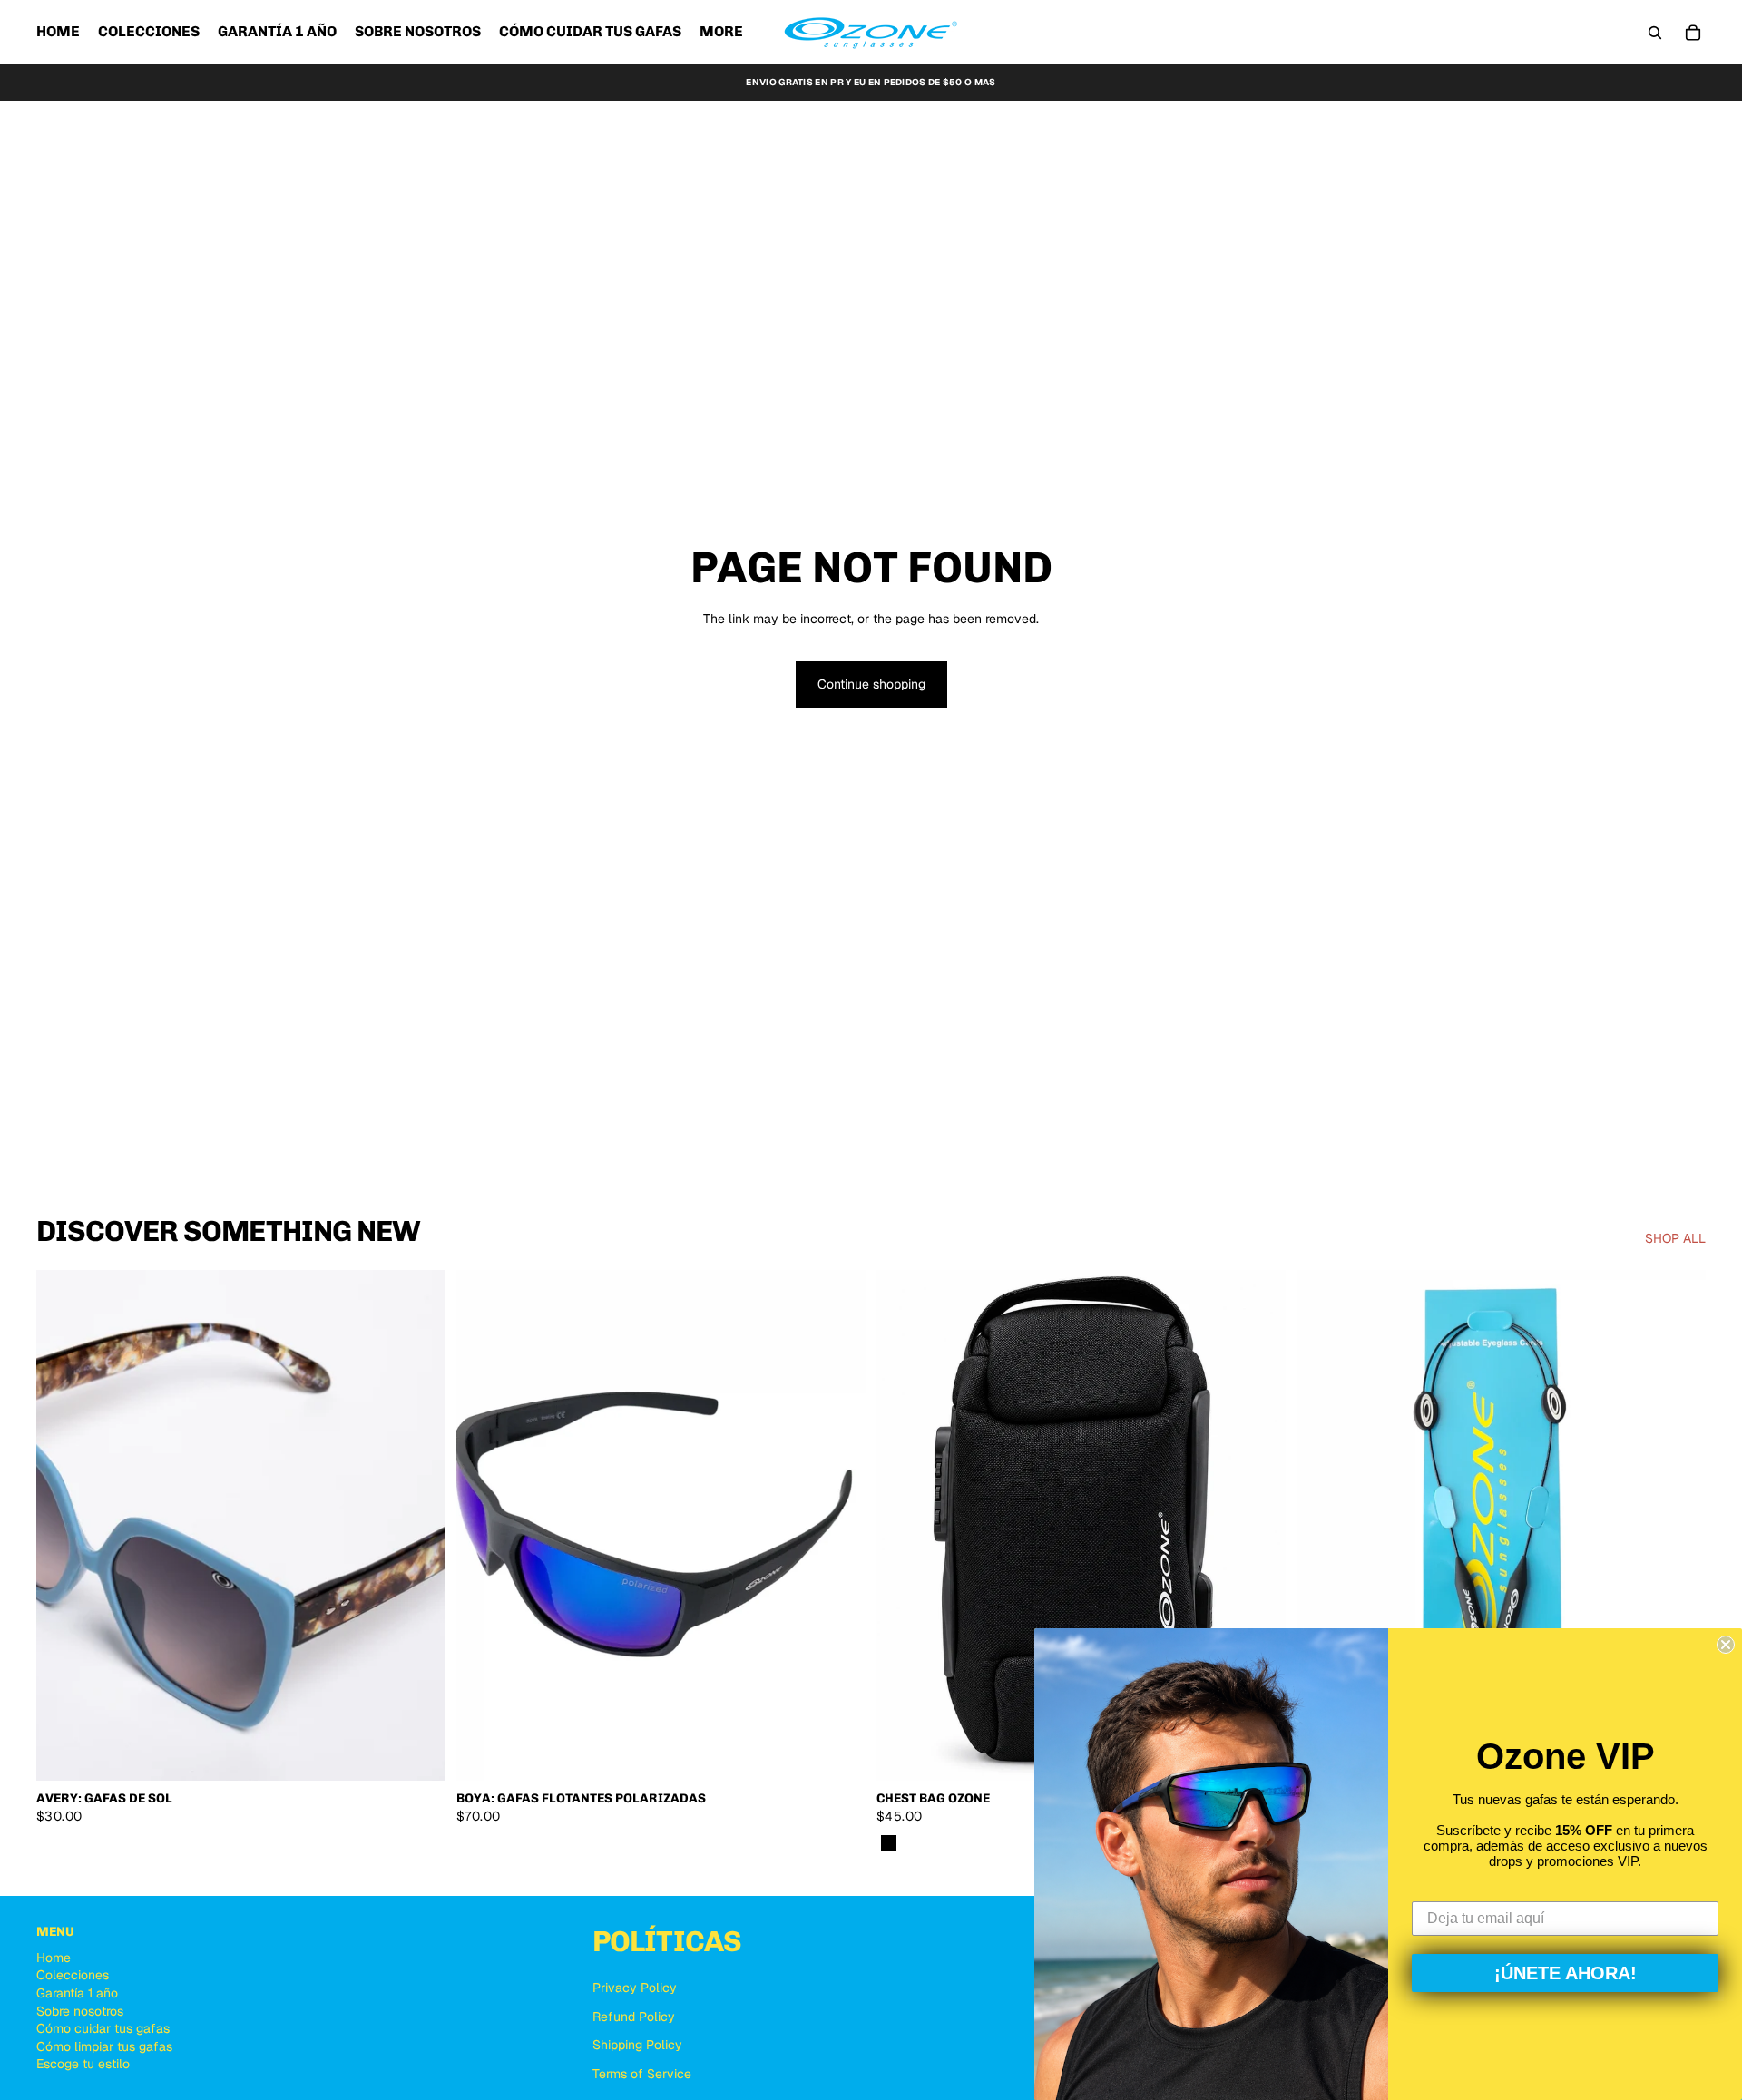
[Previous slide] (64, 1526)
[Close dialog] (1726, 1645)
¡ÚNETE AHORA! (1566, 1973)
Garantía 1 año (77, 1993)
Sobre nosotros (80, 2011)
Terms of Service (642, 2074)
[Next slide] (418, 1526)
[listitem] (721, 32)
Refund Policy (634, 2017)
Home (54, 1958)
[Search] (1655, 33)
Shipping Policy (637, 2045)
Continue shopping (871, 684)
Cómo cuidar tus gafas (103, 2028)
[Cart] (1693, 33)
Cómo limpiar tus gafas (104, 2046)
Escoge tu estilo (83, 2064)
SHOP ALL (1675, 1238)
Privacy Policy (635, 1988)
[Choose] (417, 1753)
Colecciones (73, 1975)
